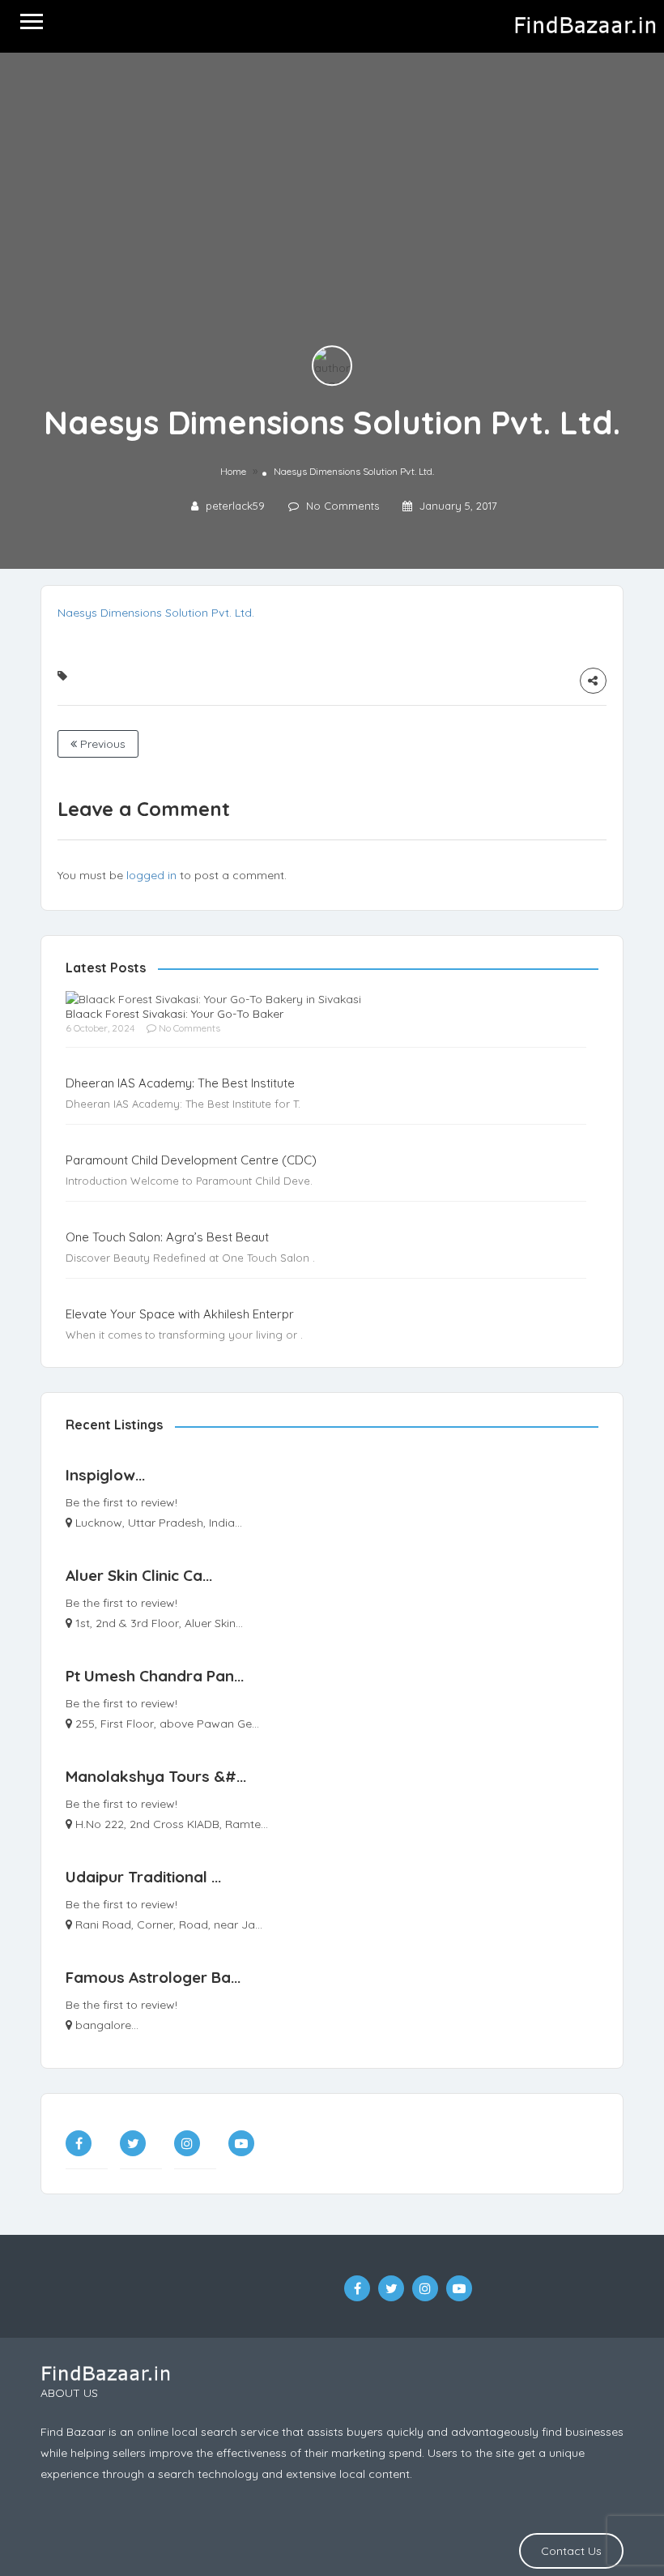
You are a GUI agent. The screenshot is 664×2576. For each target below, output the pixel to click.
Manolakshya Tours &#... (156, 1776)
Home (233, 471)
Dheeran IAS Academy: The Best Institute (180, 1083)
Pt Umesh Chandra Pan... (155, 1676)
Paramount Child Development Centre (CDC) (191, 1160)
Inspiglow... (105, 1475)
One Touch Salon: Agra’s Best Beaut (167, 1237)
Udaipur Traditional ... (143, 1877)
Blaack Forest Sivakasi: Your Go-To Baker (175, 1014)
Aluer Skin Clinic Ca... (139, 1575)
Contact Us (571, 2551)
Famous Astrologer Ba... (153, 1977)
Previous (101, 744)
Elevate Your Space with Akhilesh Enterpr (180, 1314)
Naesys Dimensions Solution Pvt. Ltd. (156, 613)
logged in (151, 875)
